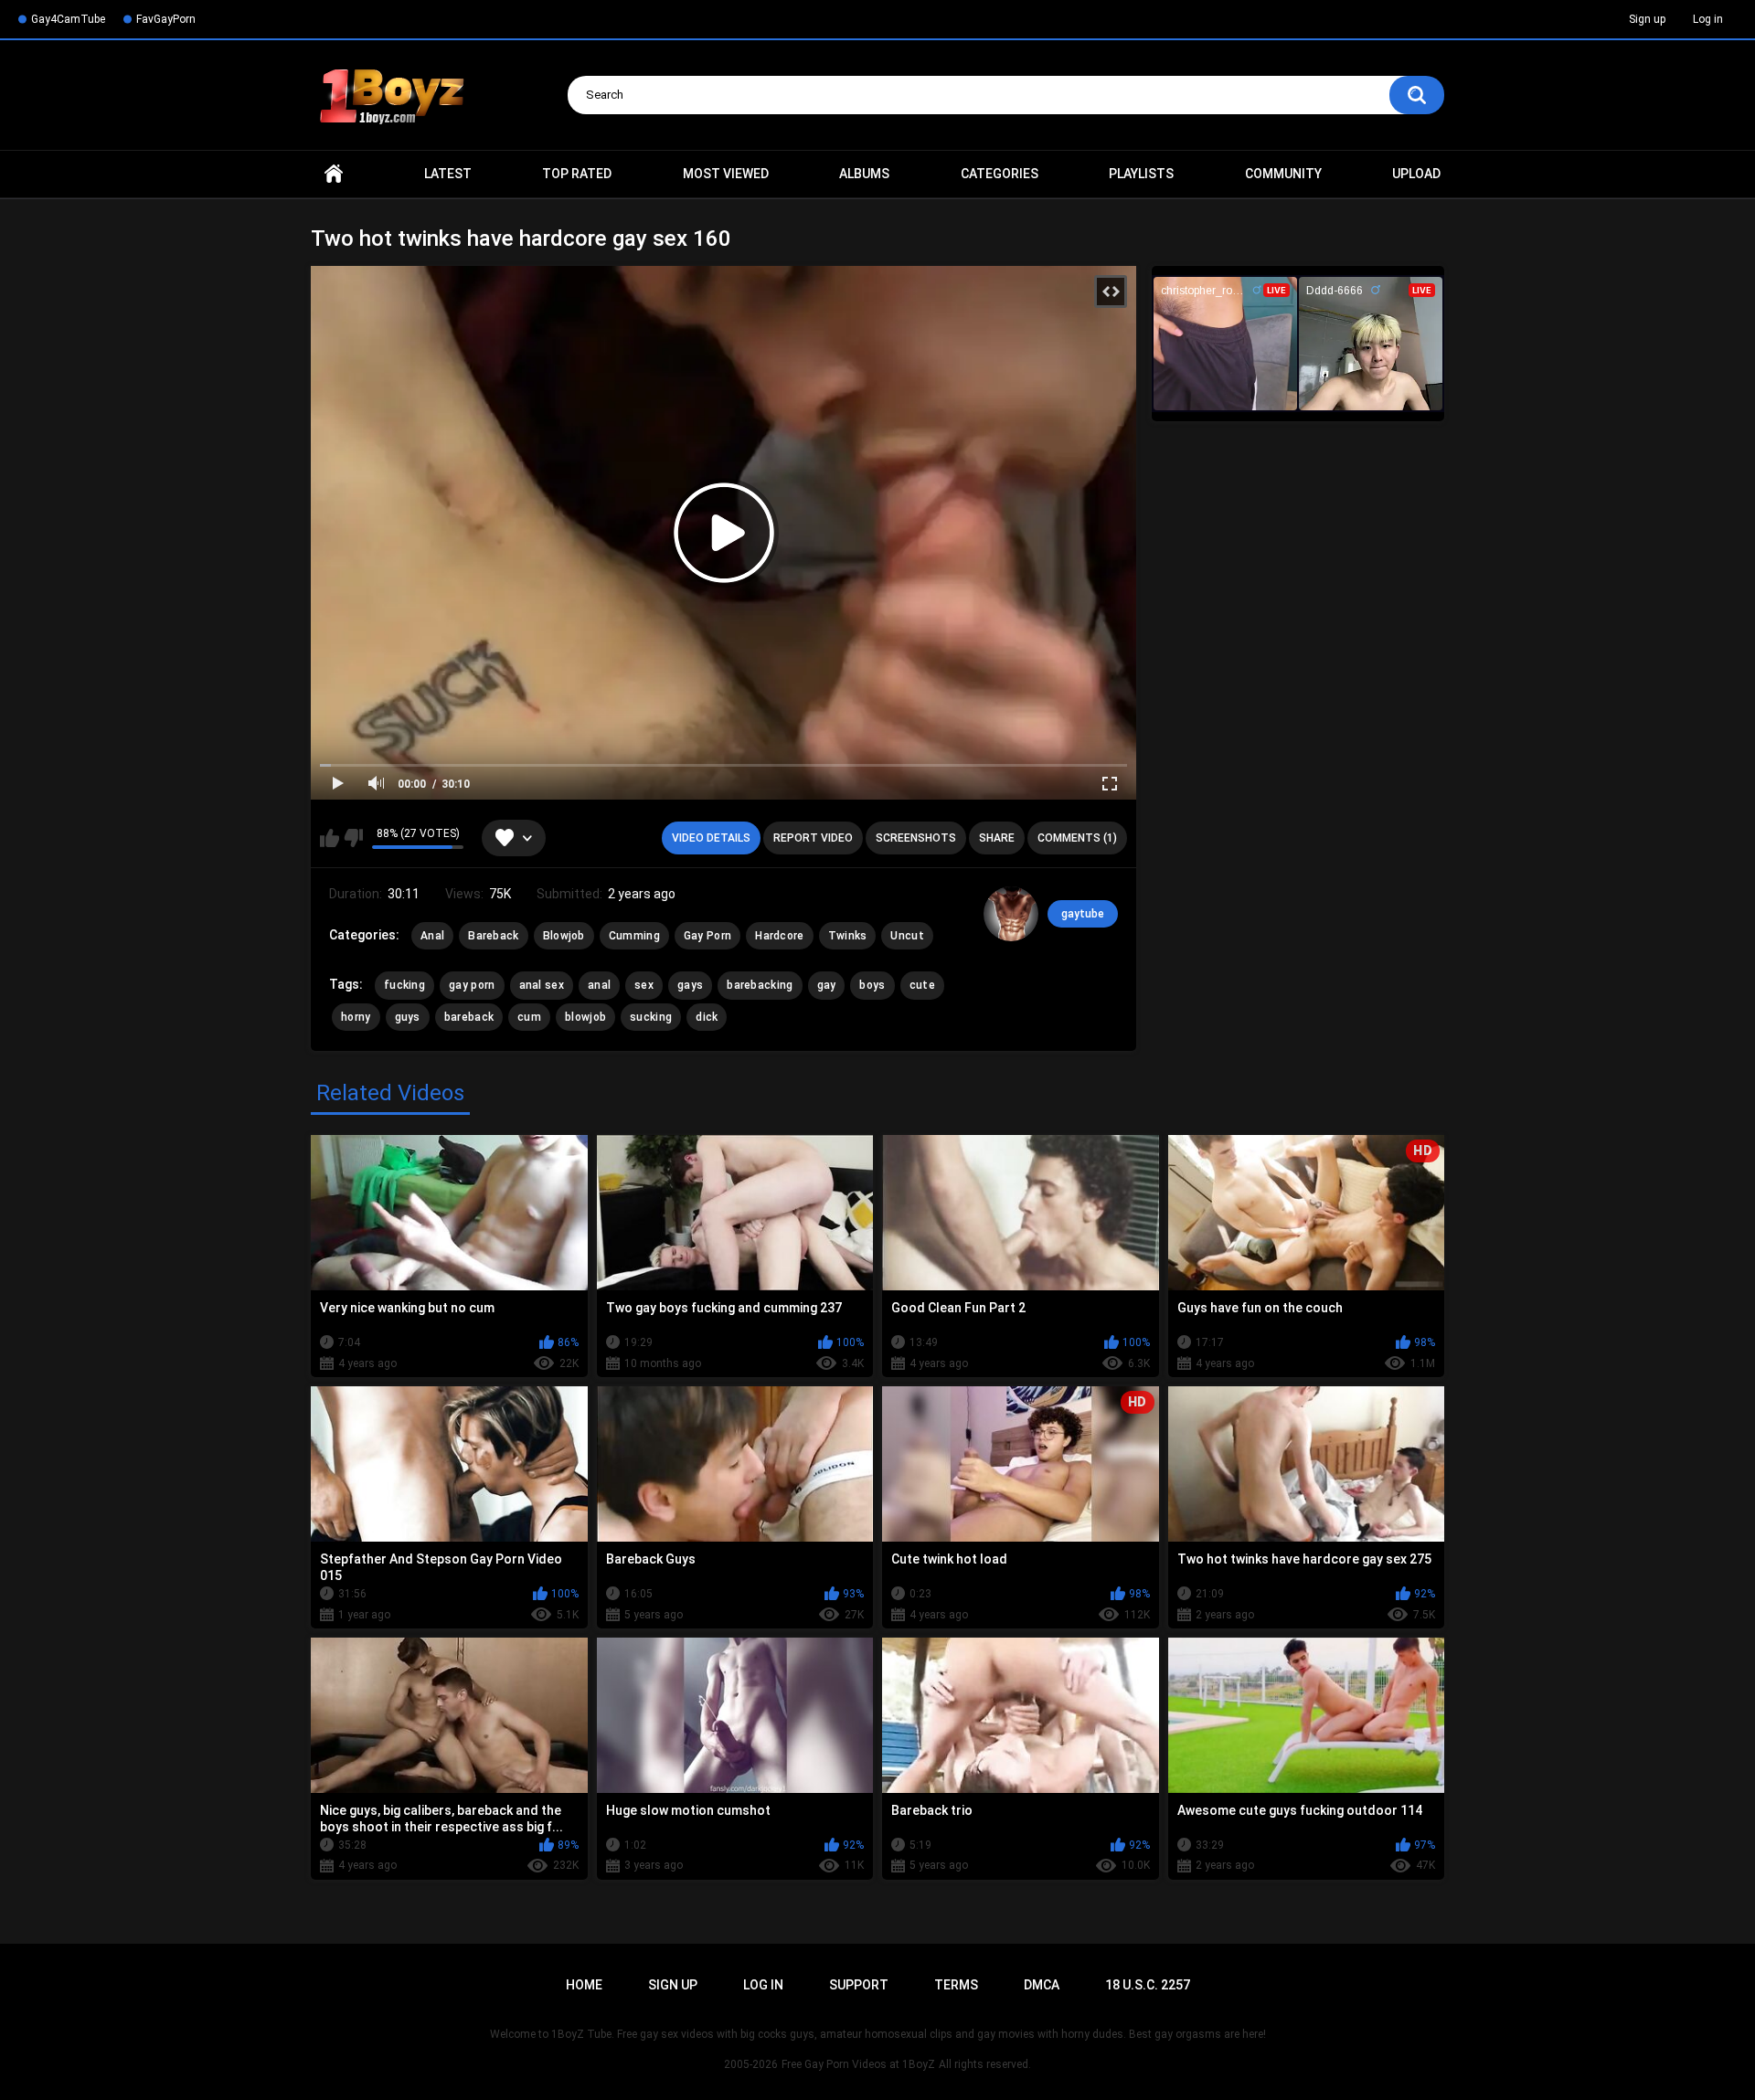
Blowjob (564, 936)
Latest (448, 174)
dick (707, 1017)
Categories (1000, 174)
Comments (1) (1077, 838)
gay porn (472, 985)
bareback (469, 1017)
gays (690, 985)
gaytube (1083, 914)
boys (872, 985)
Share (997, 838)
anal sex (542, 985)
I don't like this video (353, 838)
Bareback (493, 936)
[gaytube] (1011, 914)
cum (529, 1017)
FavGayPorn (166, 19)
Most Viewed (726, 174)
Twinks (848, 936)
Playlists (1141, 174)
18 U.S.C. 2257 (1148, 1985)
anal (599, 985)
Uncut (907, 936)
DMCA (1042, 1985)
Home (334, 174)
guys (408, 1017)
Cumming (634, 936)
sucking (651, 1017)
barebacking (760, 985)
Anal (432, 936)
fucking (404, 985)
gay (827, 985)
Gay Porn (707, 936)
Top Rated (577, 174)
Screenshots (916, 838)
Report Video (813, 838)
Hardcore (779, 936)
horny (356, 1017)
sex (644, 985)
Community (1283, 174)
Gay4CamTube (68, 19)
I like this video (330, 838)
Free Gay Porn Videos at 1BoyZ (858, 2064)
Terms (956, 1985)
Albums (864, 174)
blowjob (585, 1017)
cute (922, 985)
